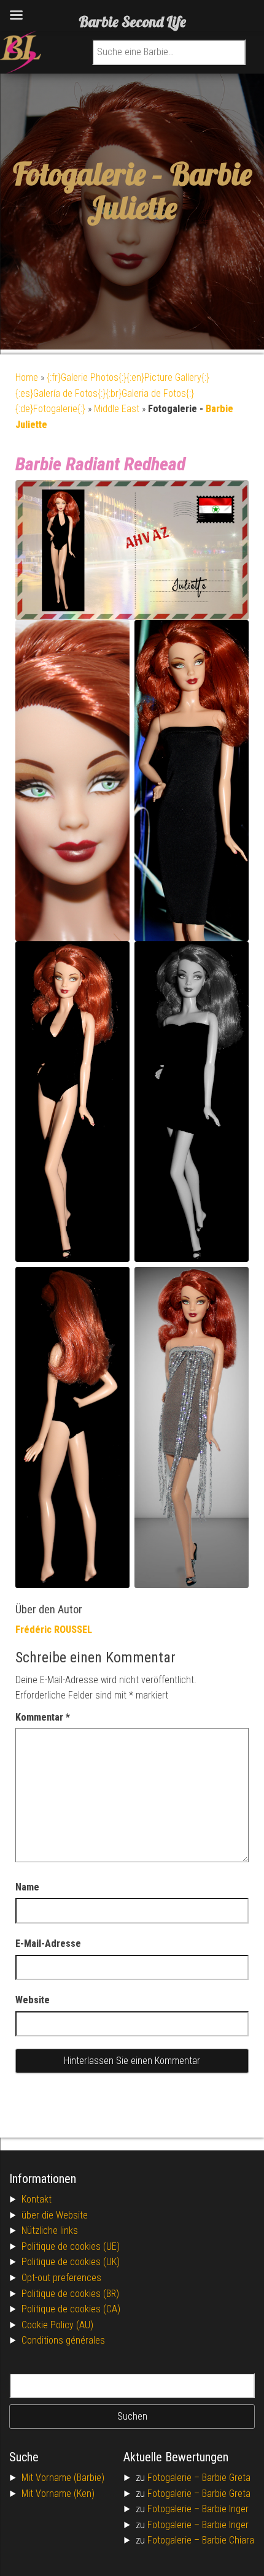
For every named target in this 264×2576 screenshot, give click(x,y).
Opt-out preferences (61, 2278)
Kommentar (43, 1717)
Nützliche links (50, 2230)
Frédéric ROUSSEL (54, 1630)
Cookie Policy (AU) (57, 2325)
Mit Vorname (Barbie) (63, 2478)
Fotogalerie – (175, 2478)
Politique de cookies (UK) (71, 2262)
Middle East (117, 409)
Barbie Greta (226, 2478)
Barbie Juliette (169, 191)
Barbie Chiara (228, 2540)
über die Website (55, 2215)
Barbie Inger (225, 2509)
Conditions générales (63, 2340)
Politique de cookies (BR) (70, 2294)
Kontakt (37, 2199)
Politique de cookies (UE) (71, 2246)
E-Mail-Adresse (48, 1943)
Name (27, 1887)
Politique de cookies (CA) (71, 2309)
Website (33, 2000)
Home (27, 377)
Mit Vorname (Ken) (58, 2494)
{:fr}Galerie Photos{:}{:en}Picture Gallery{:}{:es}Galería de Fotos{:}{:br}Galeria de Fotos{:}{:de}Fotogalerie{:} (112, 393)
